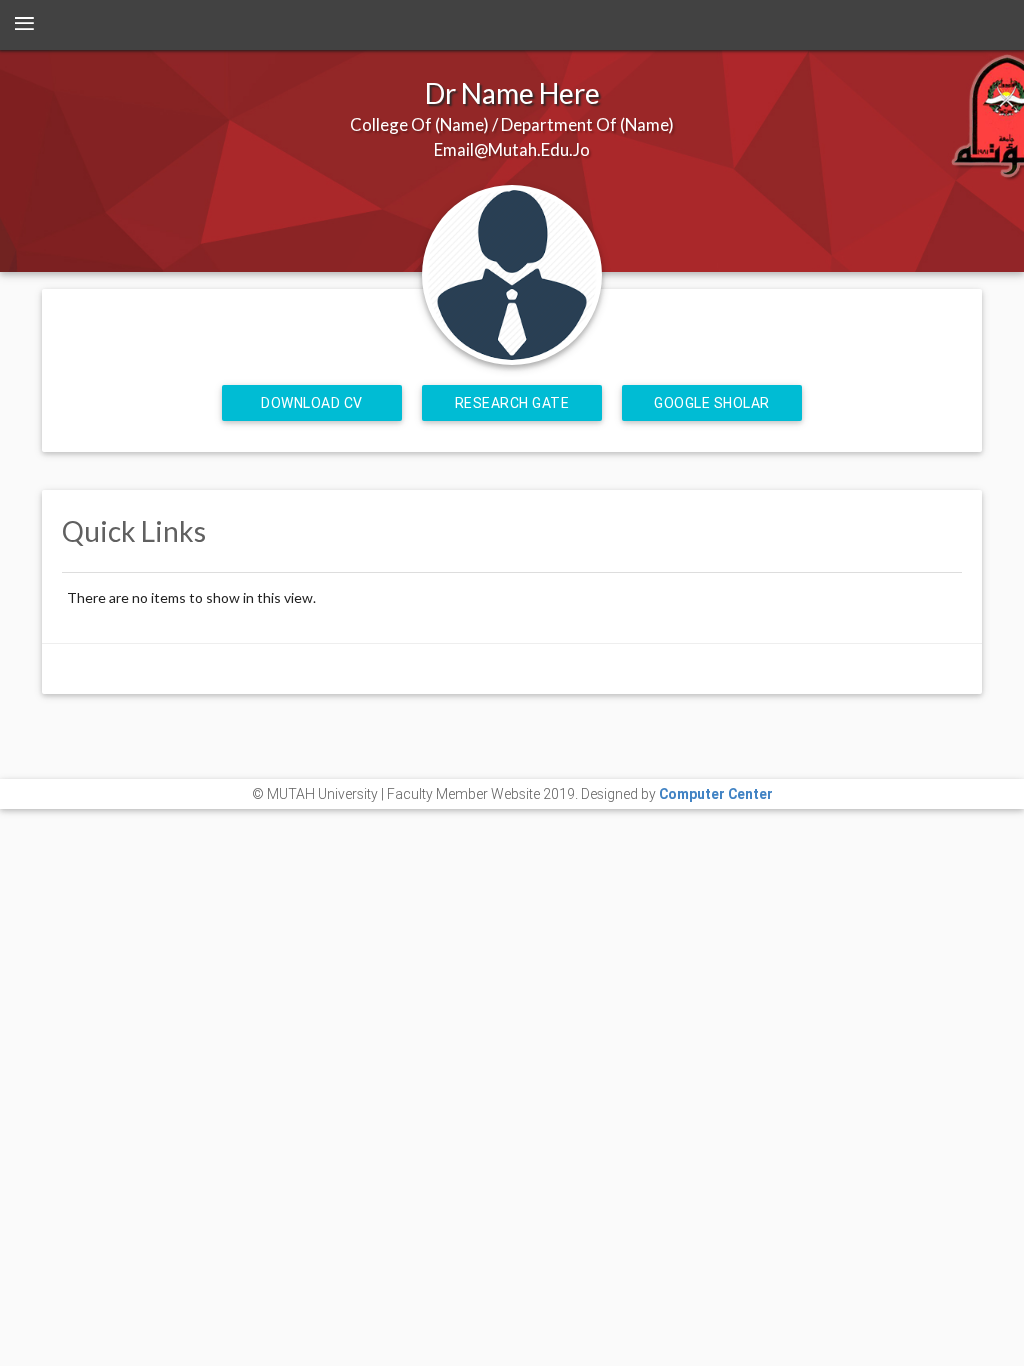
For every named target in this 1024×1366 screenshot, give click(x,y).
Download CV (312, 403)
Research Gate (512, 403)
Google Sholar (712, 403)
